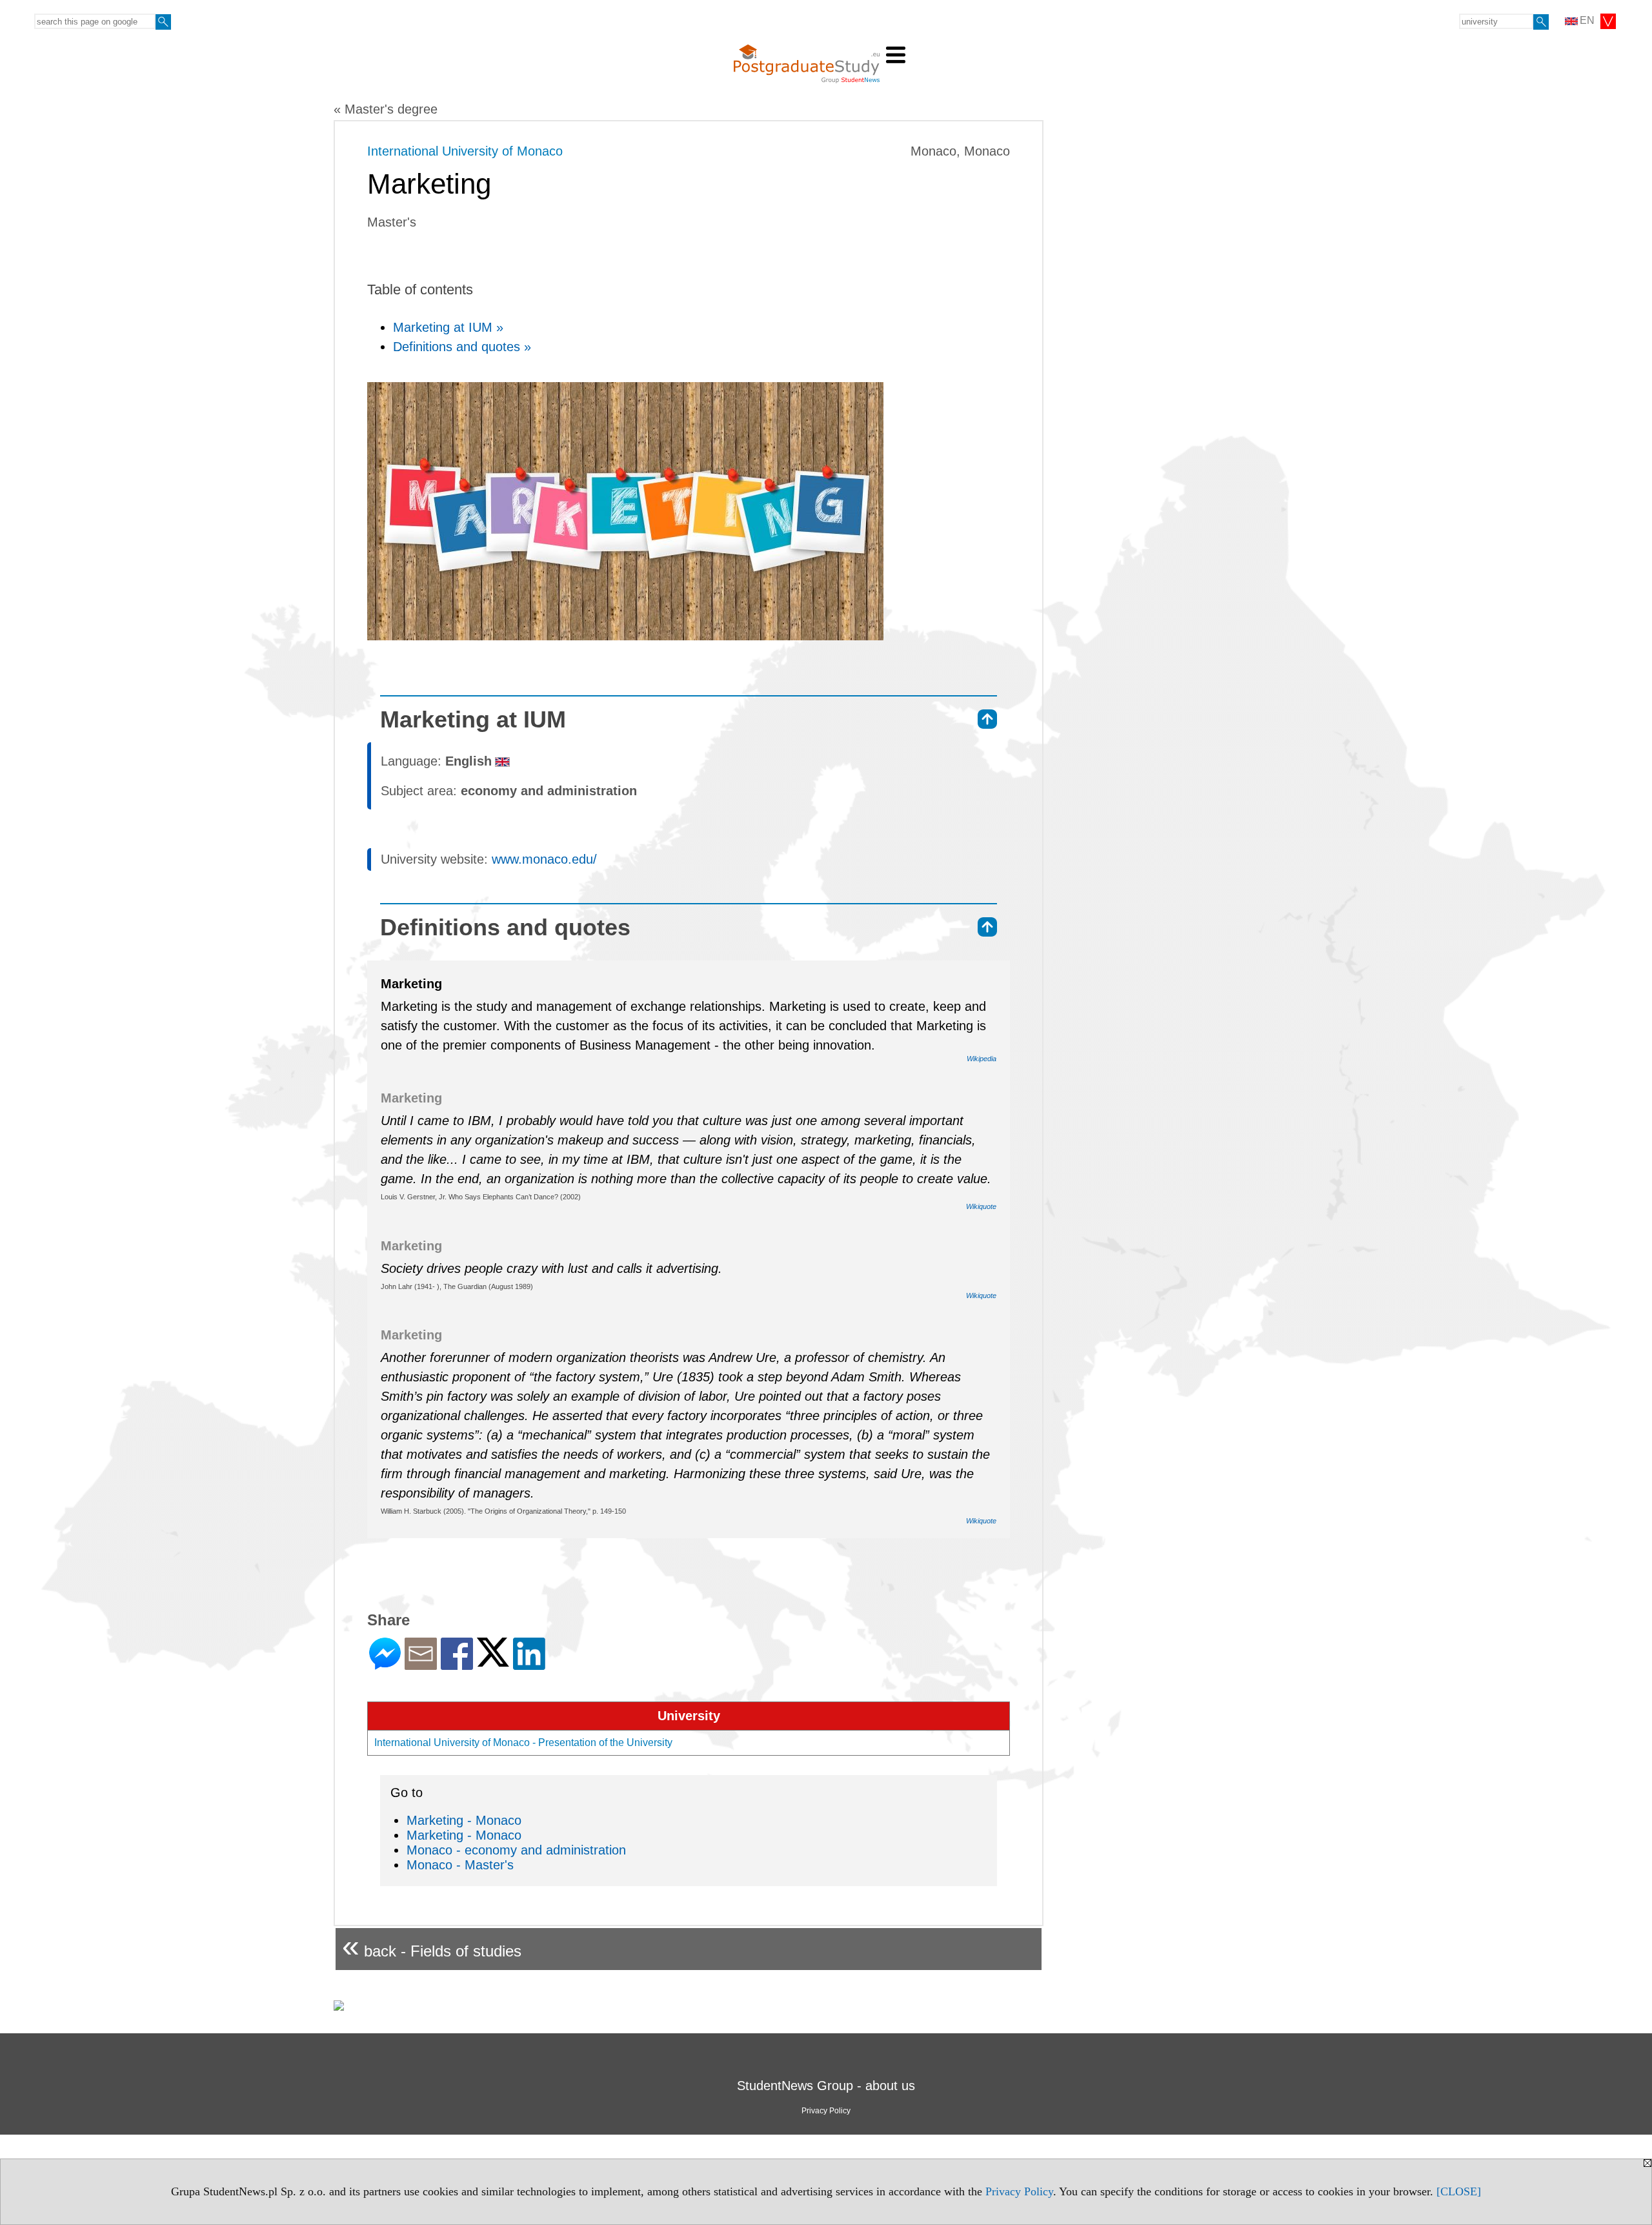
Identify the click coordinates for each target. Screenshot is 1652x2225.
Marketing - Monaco (464, 1820)
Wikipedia (982, 1059)
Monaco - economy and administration (516, 1850)
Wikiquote (981, 1206)
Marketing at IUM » (448, 327)
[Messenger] (385, 1664)
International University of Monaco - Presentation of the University (523, 1742)
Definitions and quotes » (462, 347)
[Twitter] (493, 1661)
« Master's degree (386, 109)
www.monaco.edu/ (544, 859)
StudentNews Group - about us (826, 2086)
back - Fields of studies (432, 1946)
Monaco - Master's (460, 1865)
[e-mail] (421, 1664)
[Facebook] (457, 1664)
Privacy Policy (1019, 2191)
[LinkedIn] (529, 1664)
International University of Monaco (465, 151)
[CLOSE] (1459, 2191)
